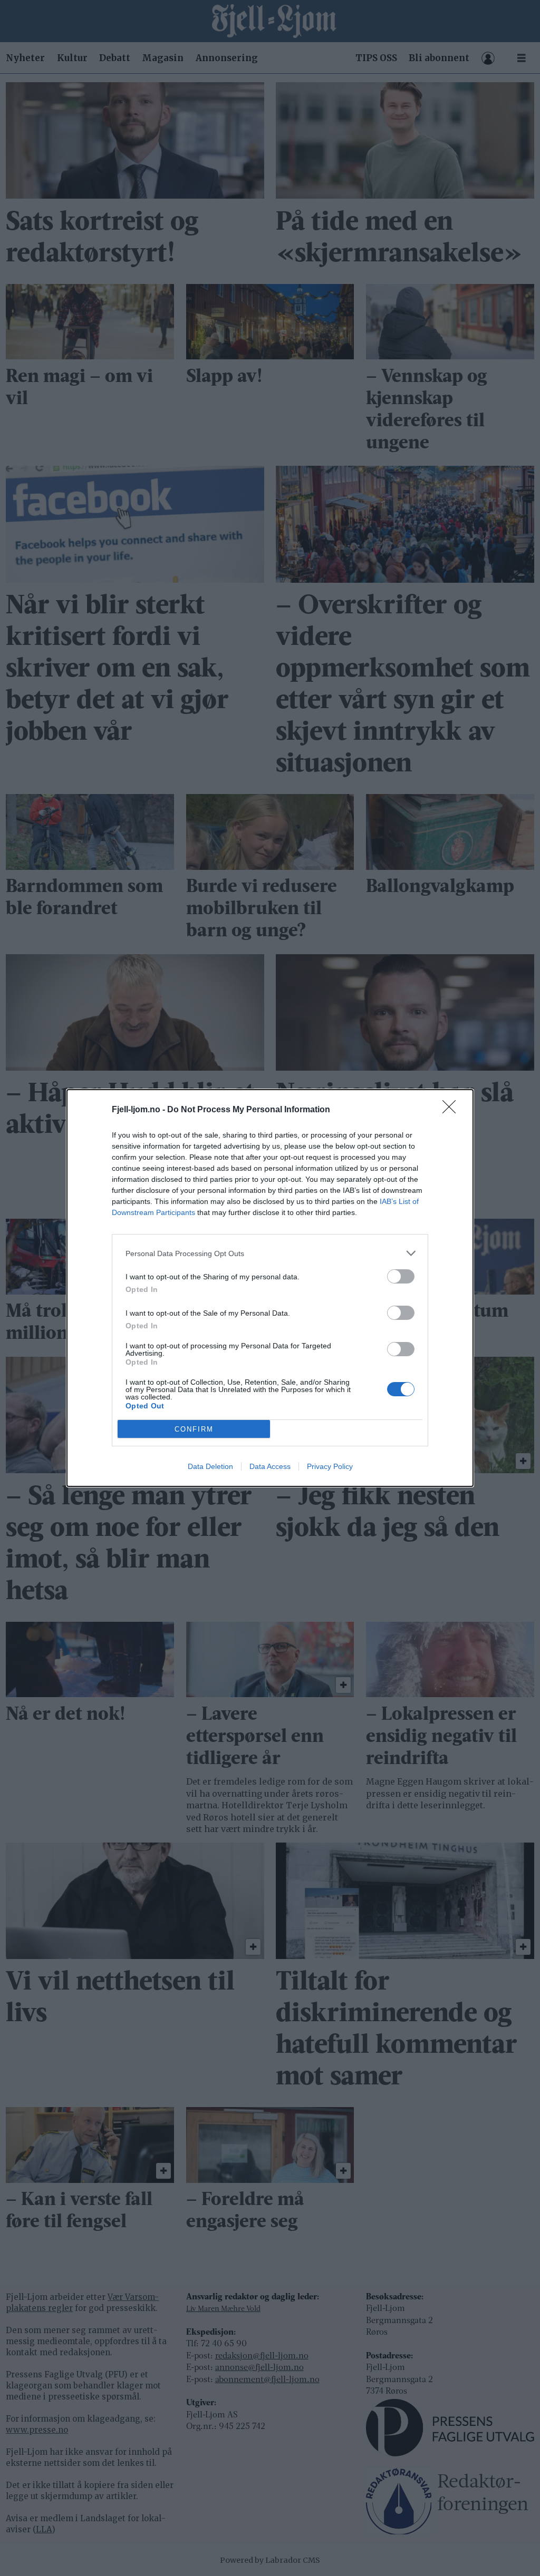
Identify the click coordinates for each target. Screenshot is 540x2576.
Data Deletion (210, 1466)
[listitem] (270, 1253)
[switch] (401, 1276)
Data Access (270, 1466)
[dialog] (270, 1288)
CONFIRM (194, 1429)
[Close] (452, 1110)
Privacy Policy (330, 1466)
